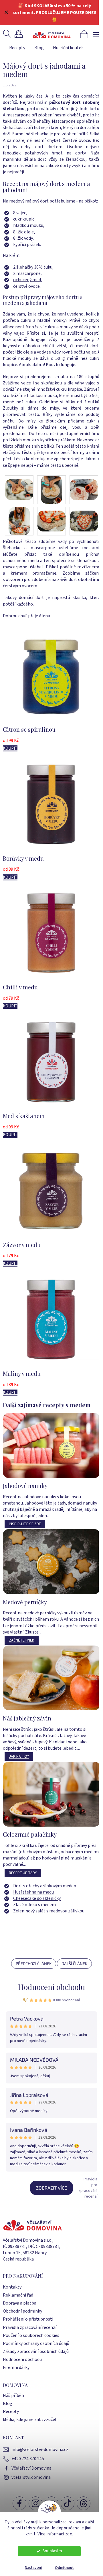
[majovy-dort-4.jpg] (19, 521)
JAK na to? (19, 1757)
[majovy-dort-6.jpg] (84, 517)
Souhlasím (52, 2551)
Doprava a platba (20, 2303)
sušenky (41, 2528)
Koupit (10, 748)
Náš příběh (13, 2396)
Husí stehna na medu (33, 1892)
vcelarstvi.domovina (31, 2477)
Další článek (74, 1963)
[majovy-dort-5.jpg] (51, 517)
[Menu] (96, 34)
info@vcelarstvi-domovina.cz (40, 2450)
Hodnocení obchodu (51, 1987)
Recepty (17, 48)
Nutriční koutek (68, 48)
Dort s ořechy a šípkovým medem (45, 1886)
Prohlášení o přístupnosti (28, 2319)
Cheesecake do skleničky (37, 1898)
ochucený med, (28, 280)
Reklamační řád (18, 2295)
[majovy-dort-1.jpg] (19, 486)
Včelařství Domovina (31, 2468)
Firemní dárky (16, 2367)
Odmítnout (64, 2568)
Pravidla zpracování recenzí (30, 2327)
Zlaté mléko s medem (34, 1905)
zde (69, 2534)
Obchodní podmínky (22, 2311)
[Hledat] (8, 34)
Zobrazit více (51, 2188)
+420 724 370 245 (28, 2459)
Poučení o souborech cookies (31, 2335)
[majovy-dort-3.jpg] (84, 486)
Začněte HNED (22, 1640)
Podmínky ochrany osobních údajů (36, 2343)
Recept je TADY (23, 1873)
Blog (39, 48)
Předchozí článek (34, 1963)
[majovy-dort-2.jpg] (51, 489)
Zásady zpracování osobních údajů (36, 2351)
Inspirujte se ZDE (25, 1524)
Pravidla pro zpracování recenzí (88, 2188)
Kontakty (12, 2287)
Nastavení (33, 2568)
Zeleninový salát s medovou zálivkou (49, 1911)
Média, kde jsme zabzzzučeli (30, 2420)
